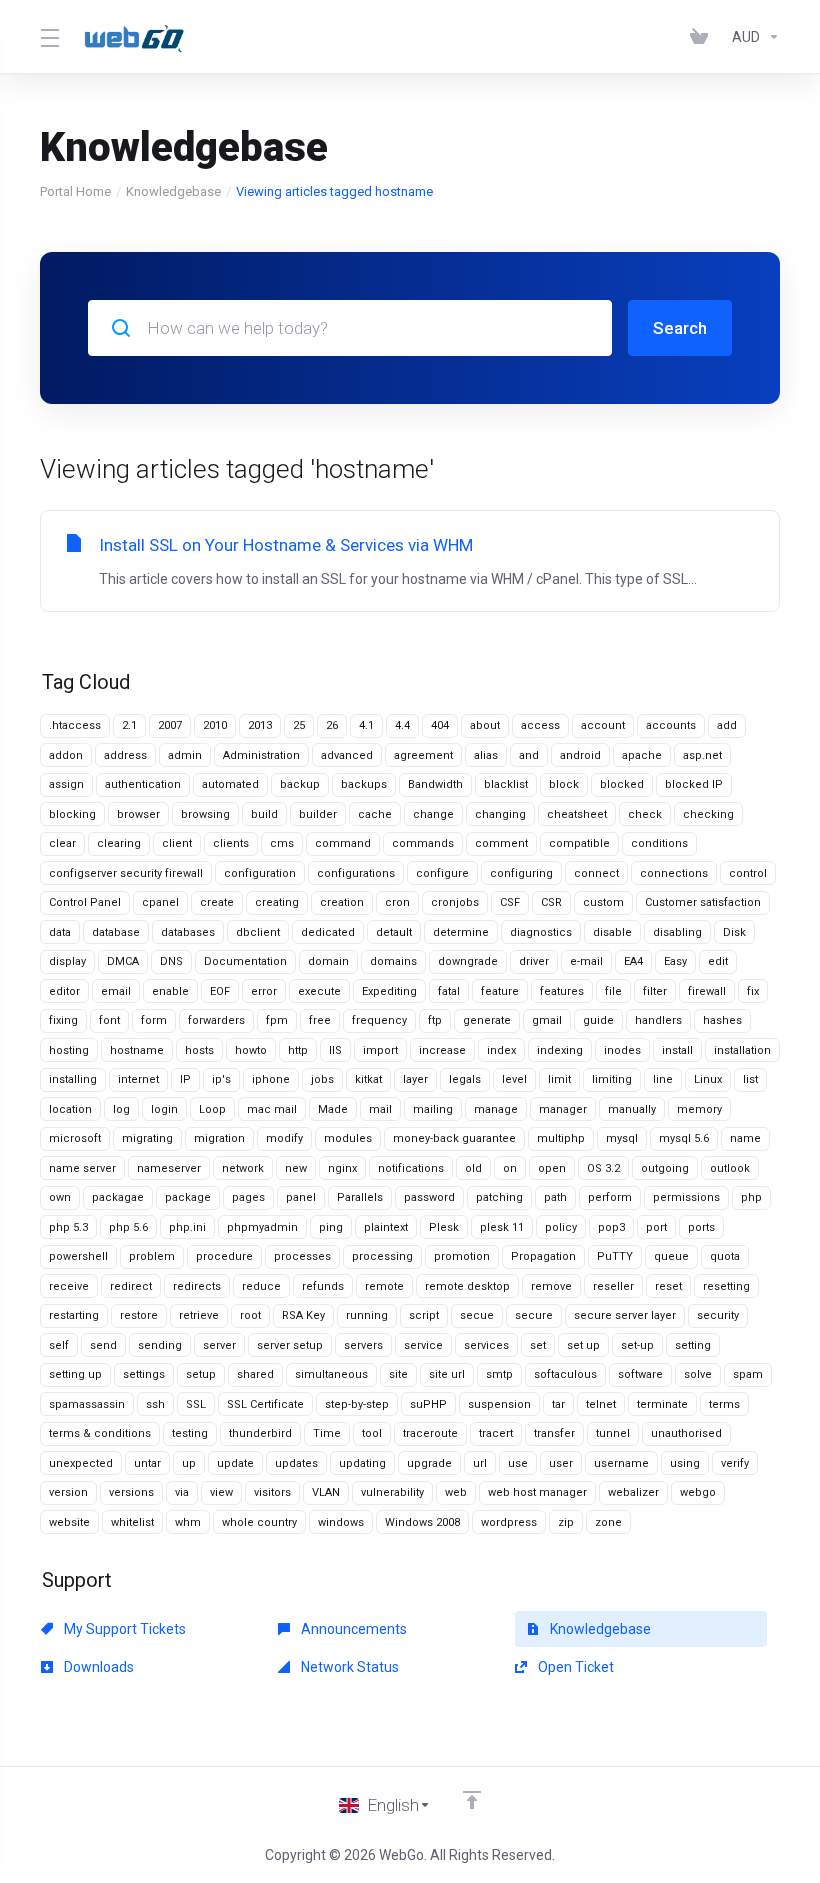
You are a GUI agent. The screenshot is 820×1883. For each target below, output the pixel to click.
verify (735, 1463)
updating (362, 1463)
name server (82, 1168)
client (177, 843)
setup (201, 1374)
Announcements (352, 1629)
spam (748, 1374)
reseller (613, 1286)
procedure (224, 1256)
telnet (601, 1404)
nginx (342, 1168)
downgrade (468, 961)
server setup (290, 1345)
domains (393, 961)
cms (282, 843)
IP (185, 1079)
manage (496, 1109)
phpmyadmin (262, 1227)
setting (693, 1345)
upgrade (429, 1463)
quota (725, 1256)
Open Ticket (574, 1667)
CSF (510, 902)
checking (708, 814)
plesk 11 (502, 1227)
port (656, 1227)
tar (558, 1404)
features (562, 991)
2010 (215, 725)
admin (185, 755)
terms (724, 1404)
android (580, 755)
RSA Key (303, 1315)
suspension (499, 1404)
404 (440, 725)
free (320, 1020)
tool (372, 1433)
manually (632, 1109)
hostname (137, 1050)
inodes (622, 1050)
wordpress (509, 1522)
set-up (637, 1345)
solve (698, 1374)
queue (671, 1256)
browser (138, 814)
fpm (277, 1020)
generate (487, 1020)
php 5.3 (68, 1227)
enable (170, 991)
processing (382, 1256)
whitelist (132, 1522)
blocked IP (694, 784)
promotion (462, 1256)
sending (160, 1345)
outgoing (665, 1168)
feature (500, 991)
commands (423, 843)
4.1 (366, 725)
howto (251, 1050)
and (529, 755)
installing (73, 1079)
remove (551, 1286)
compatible (579, 843)
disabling (677, 932)
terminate (662, 1404)
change (433, 814)
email (116, 991)
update (235, 1463)
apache (642, 755)
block (564, 784)
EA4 (633, 961)
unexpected (81, 1463)
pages (248, 1197)
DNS (171, 961)
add (727, 725)
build (264, 814)
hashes (722, 1020)
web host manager (537, 1492)
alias (486, 755)
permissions (686, 1197)
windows (341, 1522)
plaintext (386, 1227)
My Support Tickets (123, 1629)
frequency (379, 1020)
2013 (260, 725)
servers (363, 1345)
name (745, 1138)
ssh (155, 1404)
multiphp (561, 1138)
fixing (63, 1020)
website (69, 1522)
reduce (261, 1286)
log (121, 1109)
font (109, 1020)
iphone (271, 1079)
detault (394, 932)
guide (598, 1020)
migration (219, 1138)
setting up (75, 1374)
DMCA (123, 961)
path (555, 1197)
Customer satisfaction (703, 902)
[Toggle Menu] (49, 37)
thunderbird (260, 1433)
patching (499, 1197)
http (298, 1050)
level (514, 1079)
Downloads (97, 1667)
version (68, 1492)
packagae (118, 1197)
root (250, 1315)
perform (610, 1197)
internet (138, 1079)
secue (477, 1315)
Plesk (444, 1227)
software (640, 1374)
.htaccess (75, 725)
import (380, 1050)
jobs (322, 1079)
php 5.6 (128, 1227)
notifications (411, 1168)
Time (327, 1433)
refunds (323, 1286)
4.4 (402, 725)
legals (465, 1079)
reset (668, 1286)
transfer (554, 1433)
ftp (435, 1020)
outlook (730, 1168)
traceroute (430, 1433)
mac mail (272, 1109)
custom (603, 902)
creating (277, 902)
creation (342, 902)
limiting (612, 1079)
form (154, 1020)
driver (534, 961)
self (59, 1345)
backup (300, 784)
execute (319, 991)
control (748, 873)
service (423, 1345)
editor (64, 991)
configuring (521, 873)
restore (139, 1315)
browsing (205, 814)
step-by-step (357, 1404)
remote (384, 1286)
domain (328, 961)
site (398, 1374)
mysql (622, 1138)
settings (144, 1374)
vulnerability (392, 1492)
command (343, 843)
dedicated (328, 932)
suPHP (428, 1404)
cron (397, 902)
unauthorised (686, 1433)
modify (284, 1138)
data (60, 932)
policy (561, 1227)
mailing (433, 1109)
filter (655, 991)
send (103, 1345)
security (718, 1315)
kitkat (368, 1079)
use (518, 1463)
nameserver (169, 1168)
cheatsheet (577, 814)
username (621, 1463)
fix (753, 991)
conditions (659, 843)
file (613, 991)
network (243, 1168)
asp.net (702, 755)
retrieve (199, 1315)
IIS (335, 1050)
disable (612, 932)
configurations (356, 873)
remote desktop (467, 1286)
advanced (347, 755)
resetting (726, 1286)
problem (152, 1256)
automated (230, 784)
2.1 (129, 725)
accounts (671, 725)
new (296, 1168)
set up (583, 1345)
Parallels (360, 1197)
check (645, 814)
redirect (131, 1286)
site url (447, 1374)
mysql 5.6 (684, 1138)
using (685, 1463)
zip (566, 1522)
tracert (496, 1433)
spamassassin (87, 1404)
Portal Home (75, 191)
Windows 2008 (422, 1522)
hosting (69, 1050)
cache (375, 814)
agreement (423, 755)
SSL (196, 1404)
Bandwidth (435, 784)
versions (131, 1492)
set (538, 1345)
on (510, 1168)
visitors (272, 1492)
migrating (147, 1138)
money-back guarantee (454, 1138)
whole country (259, 1522)
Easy (675, 961)
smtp (499, 1374)
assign (66, 784)
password (429, 1197)
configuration (260, 873)
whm (188, 1522)
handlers (658, 1020)
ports (701, 1227)
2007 (170, 725)
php (751, 1197)
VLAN (326, 1492)
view (221, 1492)
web (456, 1492)
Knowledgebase (173, 191)
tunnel (613, 1433)
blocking (72, 814)
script (424, 1315)
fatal (449, 991)
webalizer (633, 1492)
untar (147, 1463)
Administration (261, 755)
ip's (221, 1079)
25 (299, 725)
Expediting (389, 991)
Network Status (348, 1667)
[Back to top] (472, 1800)
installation (742, 1050)
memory (699, 1109)
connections (674, 873)
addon (66, 755)
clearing (119, 843)
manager (563, 1109)
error (264, 991)
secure (534, 1315)
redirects (197, 1286)
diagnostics (541, 932)
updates (296, 1463)
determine (461, 932)
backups (364, 784)
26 (332, 725)
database (116, 932)
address (125, 755)
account (603, 725)
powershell (78, 1256)
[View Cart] (703, 37)
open (552, 1168)
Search (680, 328)
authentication (143, 784)
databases (188, 932)
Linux (708, 1079)
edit (718, 961)
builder (318, 814)
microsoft (75, 1138)
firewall (707, 991)
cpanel (160, 902)
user (561, 1463)
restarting (74, 1315)
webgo (698, 1492)
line (663, 1079)
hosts (199, 1050)
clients (231, 843)
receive (69, 1286)
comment (501, 843)
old (473, 1168)
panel (301, 1197)
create (217, 902)
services (486, 1345)
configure (442, 873)
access (540, 725)
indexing (560, 1050)
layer (415, 1079)
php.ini (187, 1227)
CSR (551, 902)
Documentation (245, 961)
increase (442, 1050)
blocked (622, 784)
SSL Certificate (265, 1404)
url (480, 1463)
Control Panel (85, 902)
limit (559, 1079)
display (67, 961)
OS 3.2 (603, 1168)
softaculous (565, 1374)
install (677, 1050)
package (188, 1197)
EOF (220, 991)
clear (62, 843)
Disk (734, 932)
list (750, 1079)
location (70, 1109)
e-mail (586, 961)
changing (500, 814)
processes (302, 1256)
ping (331, 1227)
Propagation (543, 1256)
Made (333, 1109)
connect (596, 873)
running (367, 1315)
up (189, 1463)
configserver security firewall (126, 873)
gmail (547, 1020)
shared (255, 1374)
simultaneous (331, 1374)
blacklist (506, 784)
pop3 (611, 1227)
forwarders (216, 1020)
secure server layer (625, 1315)
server (219, 1345)
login (164, 1109)
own (60, 1197)
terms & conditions (100, 1433)
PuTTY (615, 1256)
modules (348, 1138)
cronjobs (455, 902)
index (501, 1050)
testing (190, 1433)
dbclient (258, 932)
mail (380, 1109)
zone (608, 1522)
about (485, 725)
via (182, 1492)
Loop (212, 1109)
